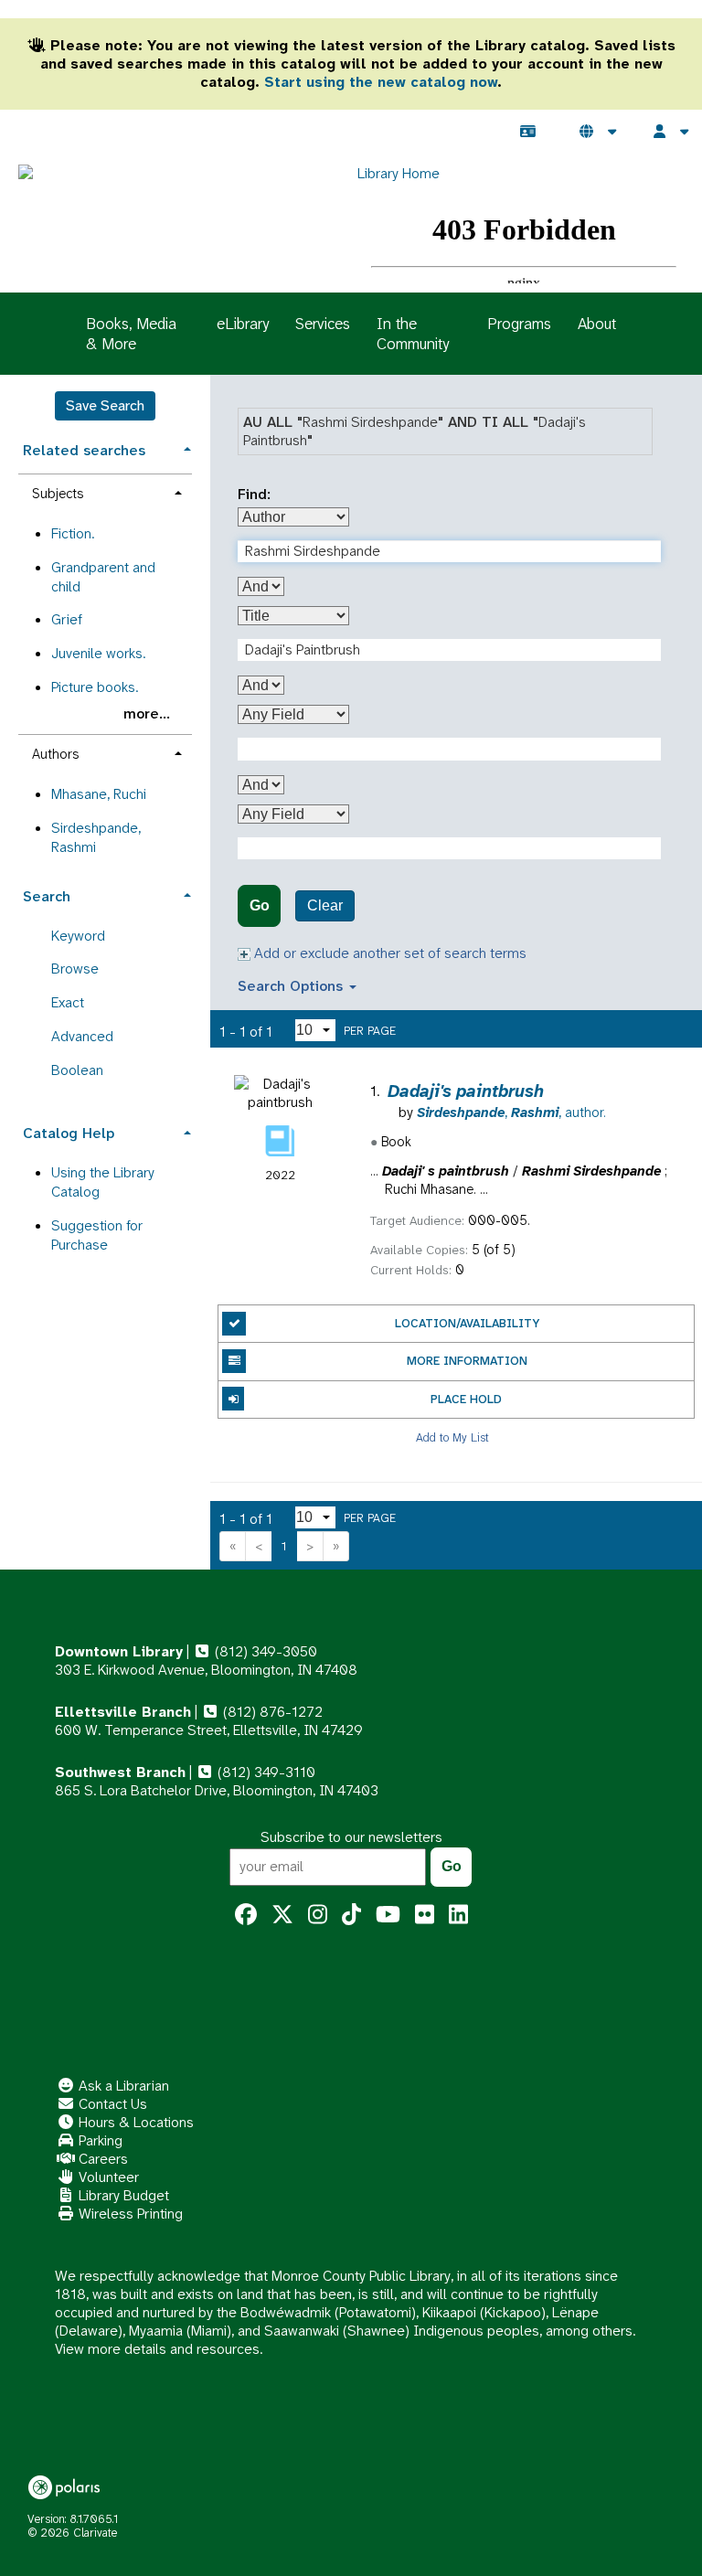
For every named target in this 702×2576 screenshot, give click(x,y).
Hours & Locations (134, 2122)
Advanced (82, 1036)
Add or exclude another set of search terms (388, 953)
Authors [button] (55, 754)
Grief (67, 619)
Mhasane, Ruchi (99, 794)
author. (511, 1112)
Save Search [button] (105, 405)
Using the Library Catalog (103, 1182)
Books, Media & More (131, 334)
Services (323, 324)
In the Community (413, 334)
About (597, 324)
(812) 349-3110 (265, 1772)
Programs (519, 324)
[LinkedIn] (458, 1915)
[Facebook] (246, 1915)
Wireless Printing (129, 2214)
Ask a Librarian (122, 2086)
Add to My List (452, 1437)
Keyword (78, 936)
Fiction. (73, 533)
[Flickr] (425, 1915)
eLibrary (243, 324)
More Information (467, 1361)
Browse (75, 969)
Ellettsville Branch (123, 1712)
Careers (101, 2159)
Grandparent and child (103, 577)
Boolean (77, 1070)
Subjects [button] (58, 494)
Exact (68, 1002)
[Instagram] (318, 1915)
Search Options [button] (292, 986)
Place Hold (466, 1399)
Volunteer (107, 2177)
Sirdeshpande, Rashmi (96, 837)
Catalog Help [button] (69, 1133)
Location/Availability (467, 1323)
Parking (99, 2140)
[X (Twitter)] (282, 1915)
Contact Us (111, 2104)
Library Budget (122, 2195)
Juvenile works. (98, 653)
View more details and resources (157, 2349)
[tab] (105, 448)
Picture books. (95, 687)
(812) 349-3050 (264, 1651)
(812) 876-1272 (271, 1712)
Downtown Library (119, 1651)
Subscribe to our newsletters (351, 1837)
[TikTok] (351, 1915)
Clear (325, 905)
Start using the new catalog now (381, 82)
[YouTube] (388, 1915)
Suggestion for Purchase (97, 1235)
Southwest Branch (120, 1772)
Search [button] (47, 896)
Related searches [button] (84, 450)
